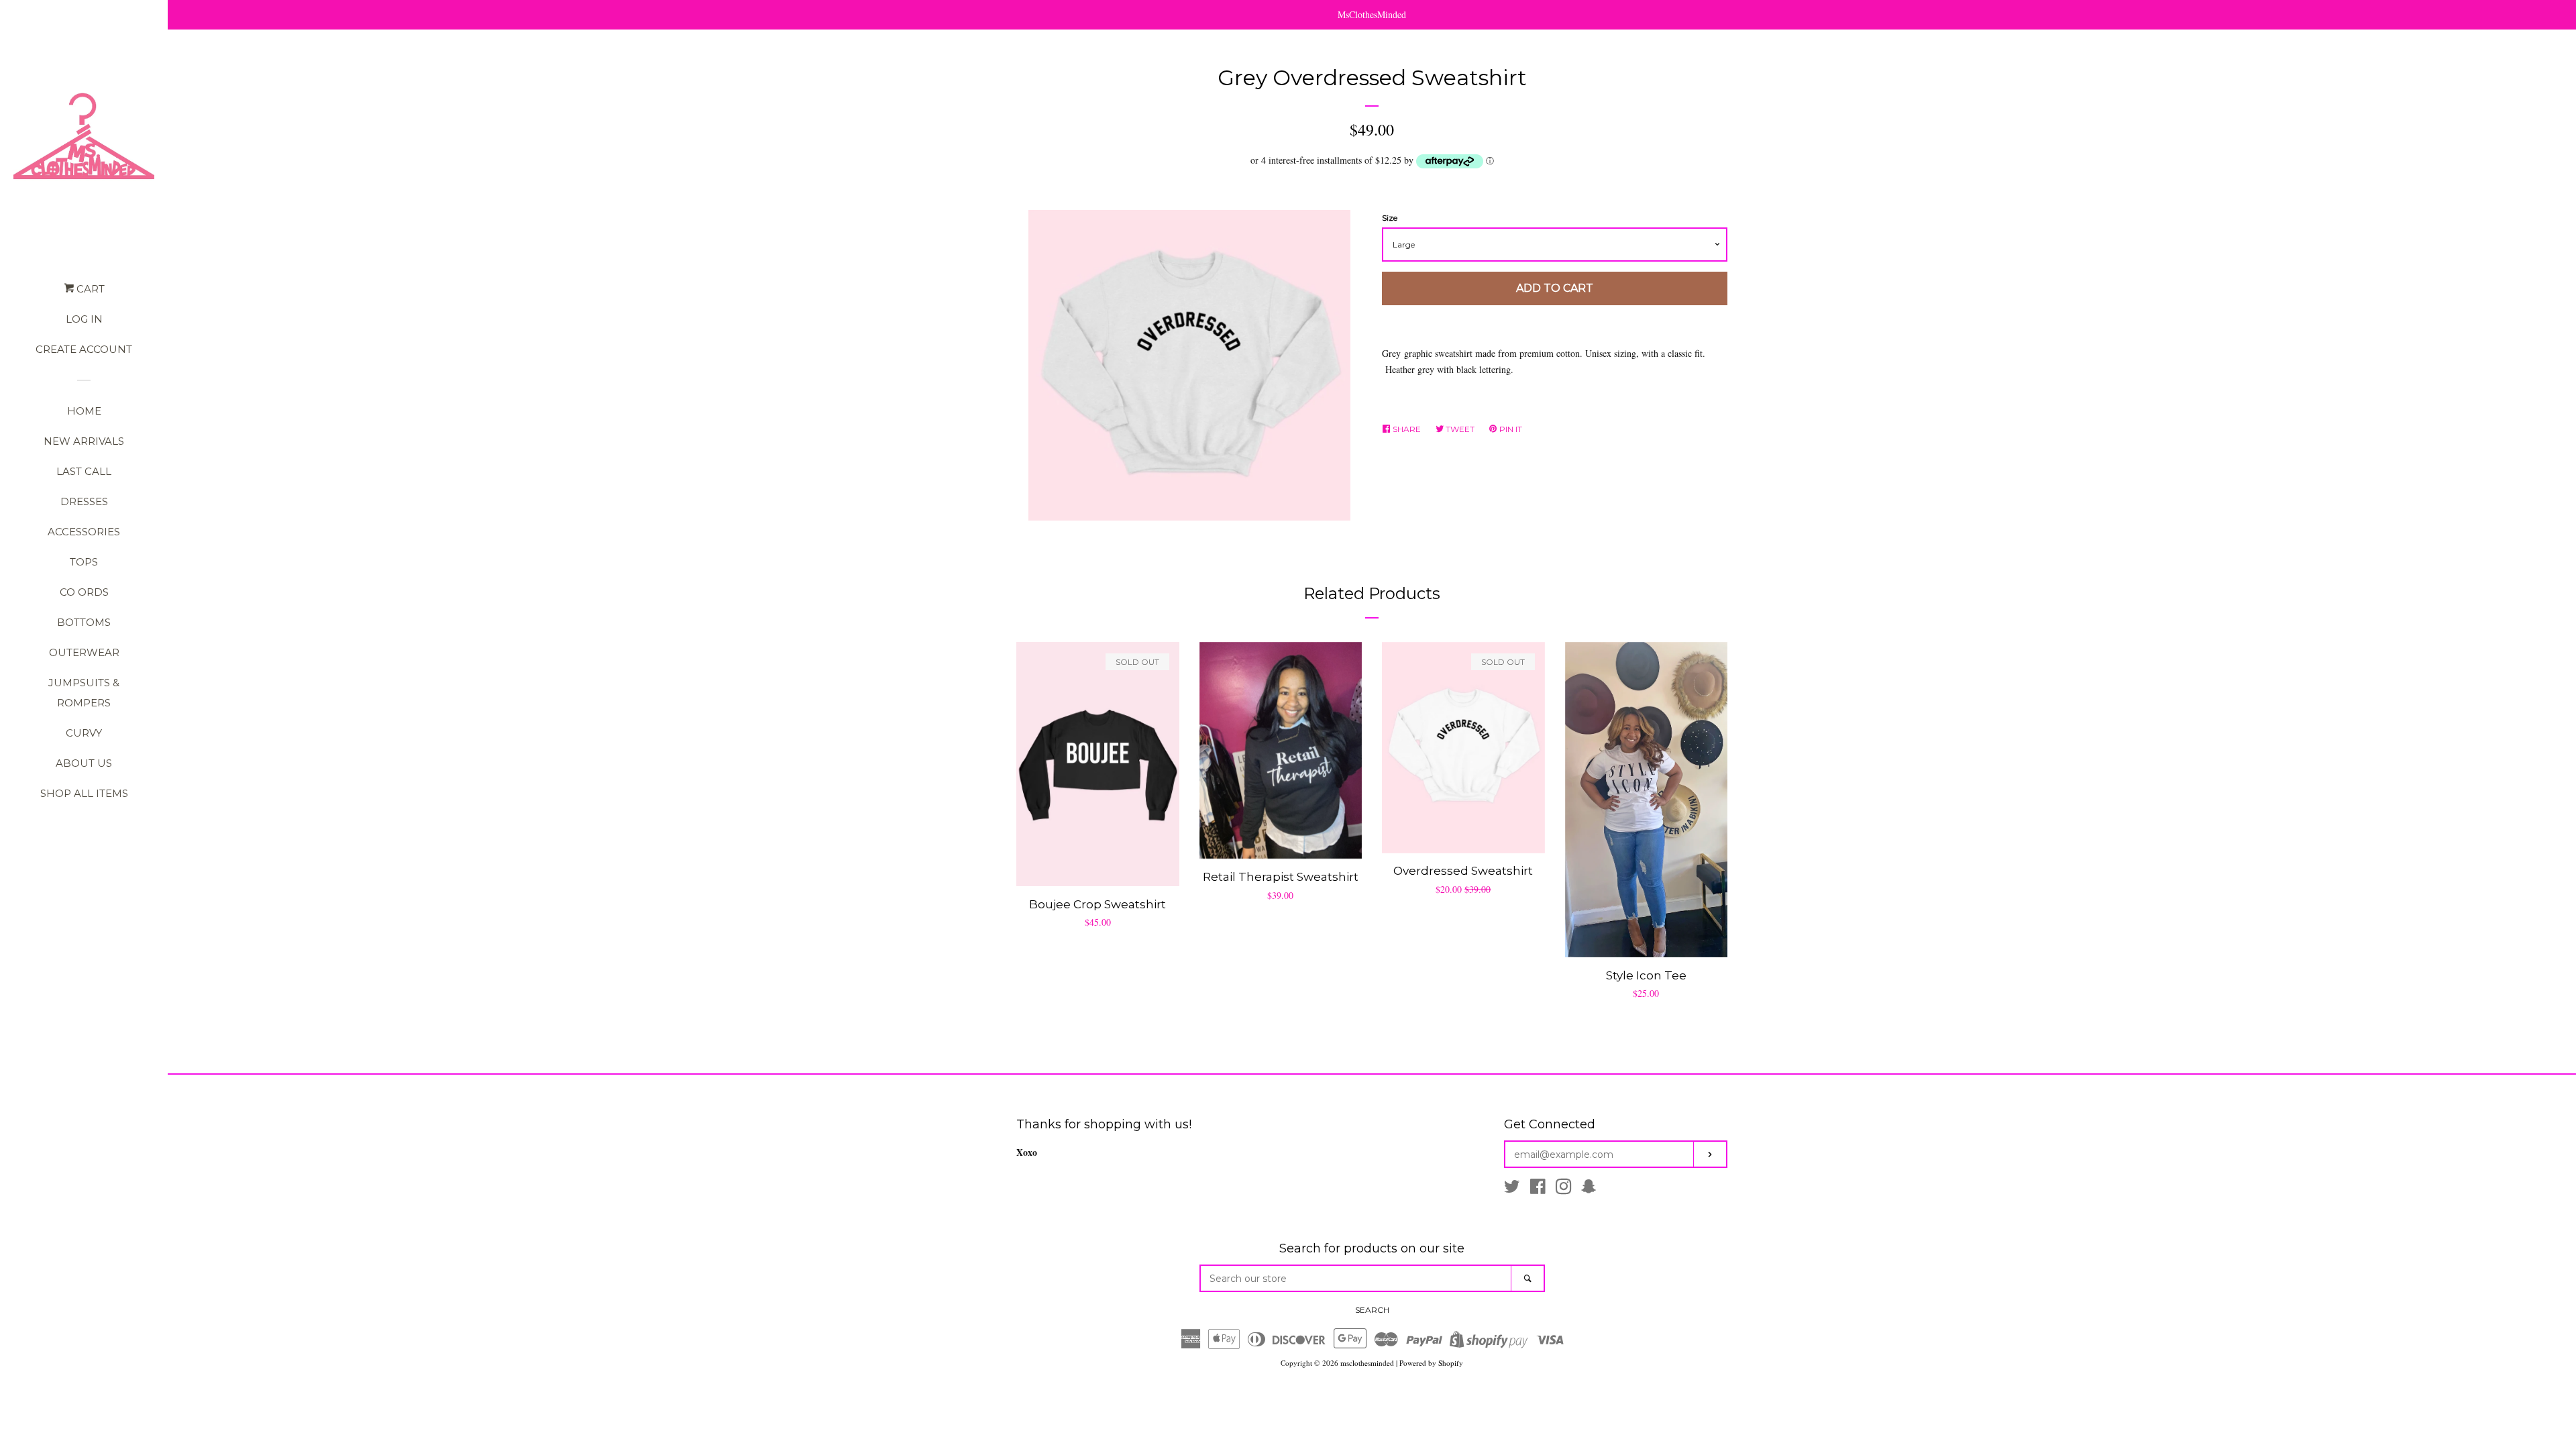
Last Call (84, 471)
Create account (84, 349)
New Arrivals (84, 441)
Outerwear (84, 652)
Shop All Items (84, 793)
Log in (84, 319)
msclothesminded (1367, 1363)
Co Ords (84, 592)
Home (84, 411)
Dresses (84, 501)
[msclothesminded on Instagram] (1564, 1189)
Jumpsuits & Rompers (84, 693)
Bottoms (84, 622)
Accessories (84, 532)
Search (1372, 1310)
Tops (84, 562)
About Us (84, 763)
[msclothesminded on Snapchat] (1589, 1189)
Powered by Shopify (1431, 1363)
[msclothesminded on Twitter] (1512, 1189)
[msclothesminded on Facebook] (1538, 1189)
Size (1390, 218)
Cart (89, 289)
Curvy (84, 733)
